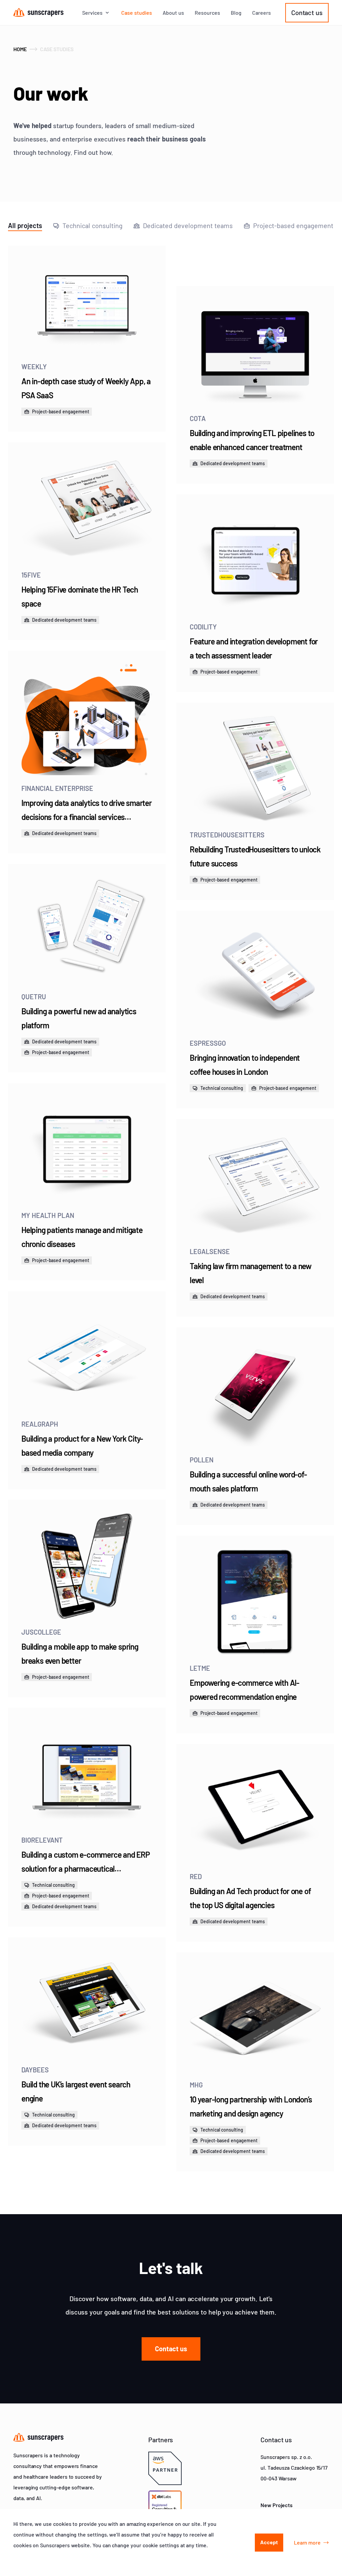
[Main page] (38, 13)
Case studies (137, 13)
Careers (262, 13)
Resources (207, 13)
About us (173, 13)
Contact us (307, 12)
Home (20, 49)
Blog (236, 13)
